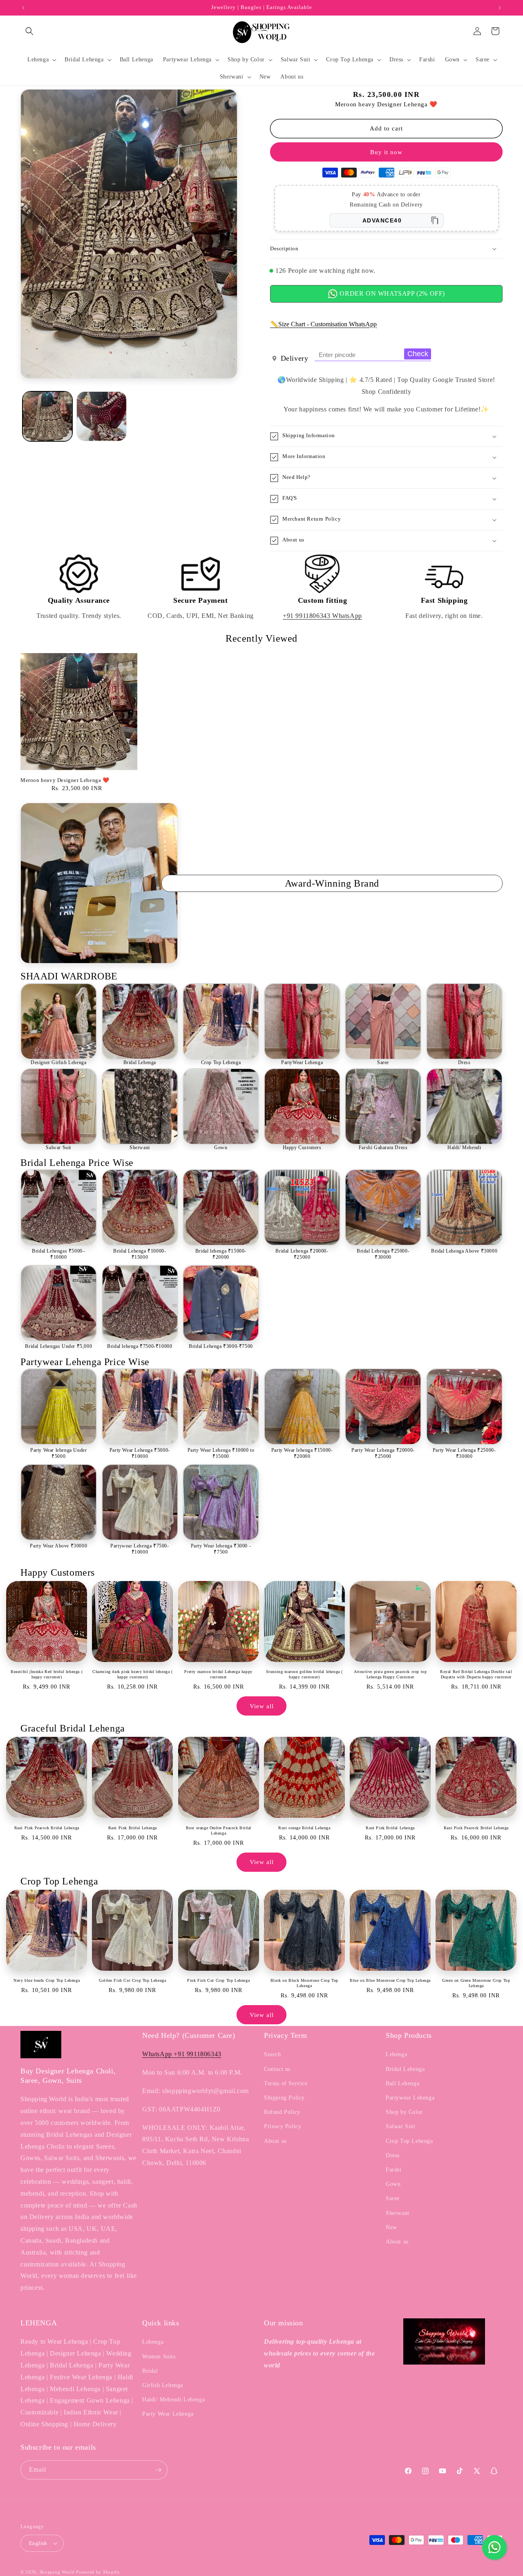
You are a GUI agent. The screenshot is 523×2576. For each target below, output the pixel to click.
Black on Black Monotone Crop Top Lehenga (304, 1983)
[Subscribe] (158, 2470)
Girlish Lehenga (163, 2385)
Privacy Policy (283, 2126)
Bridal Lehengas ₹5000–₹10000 (58, 1254)
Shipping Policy (284, 2098)
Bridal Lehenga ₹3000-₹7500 (221, 1346)
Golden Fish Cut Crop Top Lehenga (132, 1980)
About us (275, 2141)
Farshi (394, 2170)
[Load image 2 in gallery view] (101, 416)
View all (262, 1706)
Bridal (150, 2371)
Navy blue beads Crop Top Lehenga (47, 1980)
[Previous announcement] (23, 8)
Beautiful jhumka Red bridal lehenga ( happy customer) (47, 1674)
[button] (29, 31)
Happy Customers (302, 1148)
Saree (383, 1062)
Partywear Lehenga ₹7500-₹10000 (140, 1549)
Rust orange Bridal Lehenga (304, 1828)
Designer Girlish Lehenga (58, 1062)
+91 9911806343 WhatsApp (322, 616)
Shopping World (57, 2572)
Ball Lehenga (402, 2083)
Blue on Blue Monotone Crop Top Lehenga (390, 1980)
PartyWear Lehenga (302, 1062)
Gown (221, 1148)
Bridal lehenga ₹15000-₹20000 (221, 1254)
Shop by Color (404, 2112)
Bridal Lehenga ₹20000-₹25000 (302, 1254)
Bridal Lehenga (140, 1062)
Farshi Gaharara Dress (383, 1148)
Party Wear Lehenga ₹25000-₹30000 (464, 1453)
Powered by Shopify (98, 2572)
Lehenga (396, 2054)
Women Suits (159, 2357)
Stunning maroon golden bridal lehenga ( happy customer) (304, 1674)
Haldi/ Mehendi (464, 1148)
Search (273, 2054)
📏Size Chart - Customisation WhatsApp (323, 324)
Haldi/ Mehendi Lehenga (173, 2400)
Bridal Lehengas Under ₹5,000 (58, 1346)
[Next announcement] (500, 8)
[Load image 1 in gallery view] (47, 416)
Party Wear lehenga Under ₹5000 (58, 1453)
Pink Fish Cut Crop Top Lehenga (218, 1980)
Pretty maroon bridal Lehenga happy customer (218, 1674)
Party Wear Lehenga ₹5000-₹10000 (140, 1453)
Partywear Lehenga (410, 2098)
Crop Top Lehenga (221, 1062)
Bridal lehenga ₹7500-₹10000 (140, 1346)
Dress (464, 1062)
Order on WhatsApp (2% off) (391, 293)
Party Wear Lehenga (168, 2414)
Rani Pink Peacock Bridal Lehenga (47, 1828)
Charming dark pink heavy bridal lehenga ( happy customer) (133, 1674)
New (391, 2227)
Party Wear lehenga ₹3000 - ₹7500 (221, 1549)
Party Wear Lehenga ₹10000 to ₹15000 (221, 1453)
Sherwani (140, 1148)
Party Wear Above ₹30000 (58, 1546)
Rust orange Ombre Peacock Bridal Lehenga (219, 1830)
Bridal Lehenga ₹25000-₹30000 (383, 1254)
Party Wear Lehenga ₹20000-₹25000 (383, 1453)
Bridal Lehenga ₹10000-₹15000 (140, 1254)
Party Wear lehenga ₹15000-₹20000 (302, 1453)
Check (418, 354)
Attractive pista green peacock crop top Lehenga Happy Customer (390, 1674)
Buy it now (386, 152)
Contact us (277, 2069)
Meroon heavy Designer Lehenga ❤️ (65, 780)
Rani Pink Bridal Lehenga (133, 1828)
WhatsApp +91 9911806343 (182, 2054)
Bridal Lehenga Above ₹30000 (464, 1251)
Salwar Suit (58, 1148)
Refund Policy (282, 2112)
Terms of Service (286, 2083)
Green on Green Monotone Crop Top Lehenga (476, 1983)
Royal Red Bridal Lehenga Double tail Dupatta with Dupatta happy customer (476, 1674)
